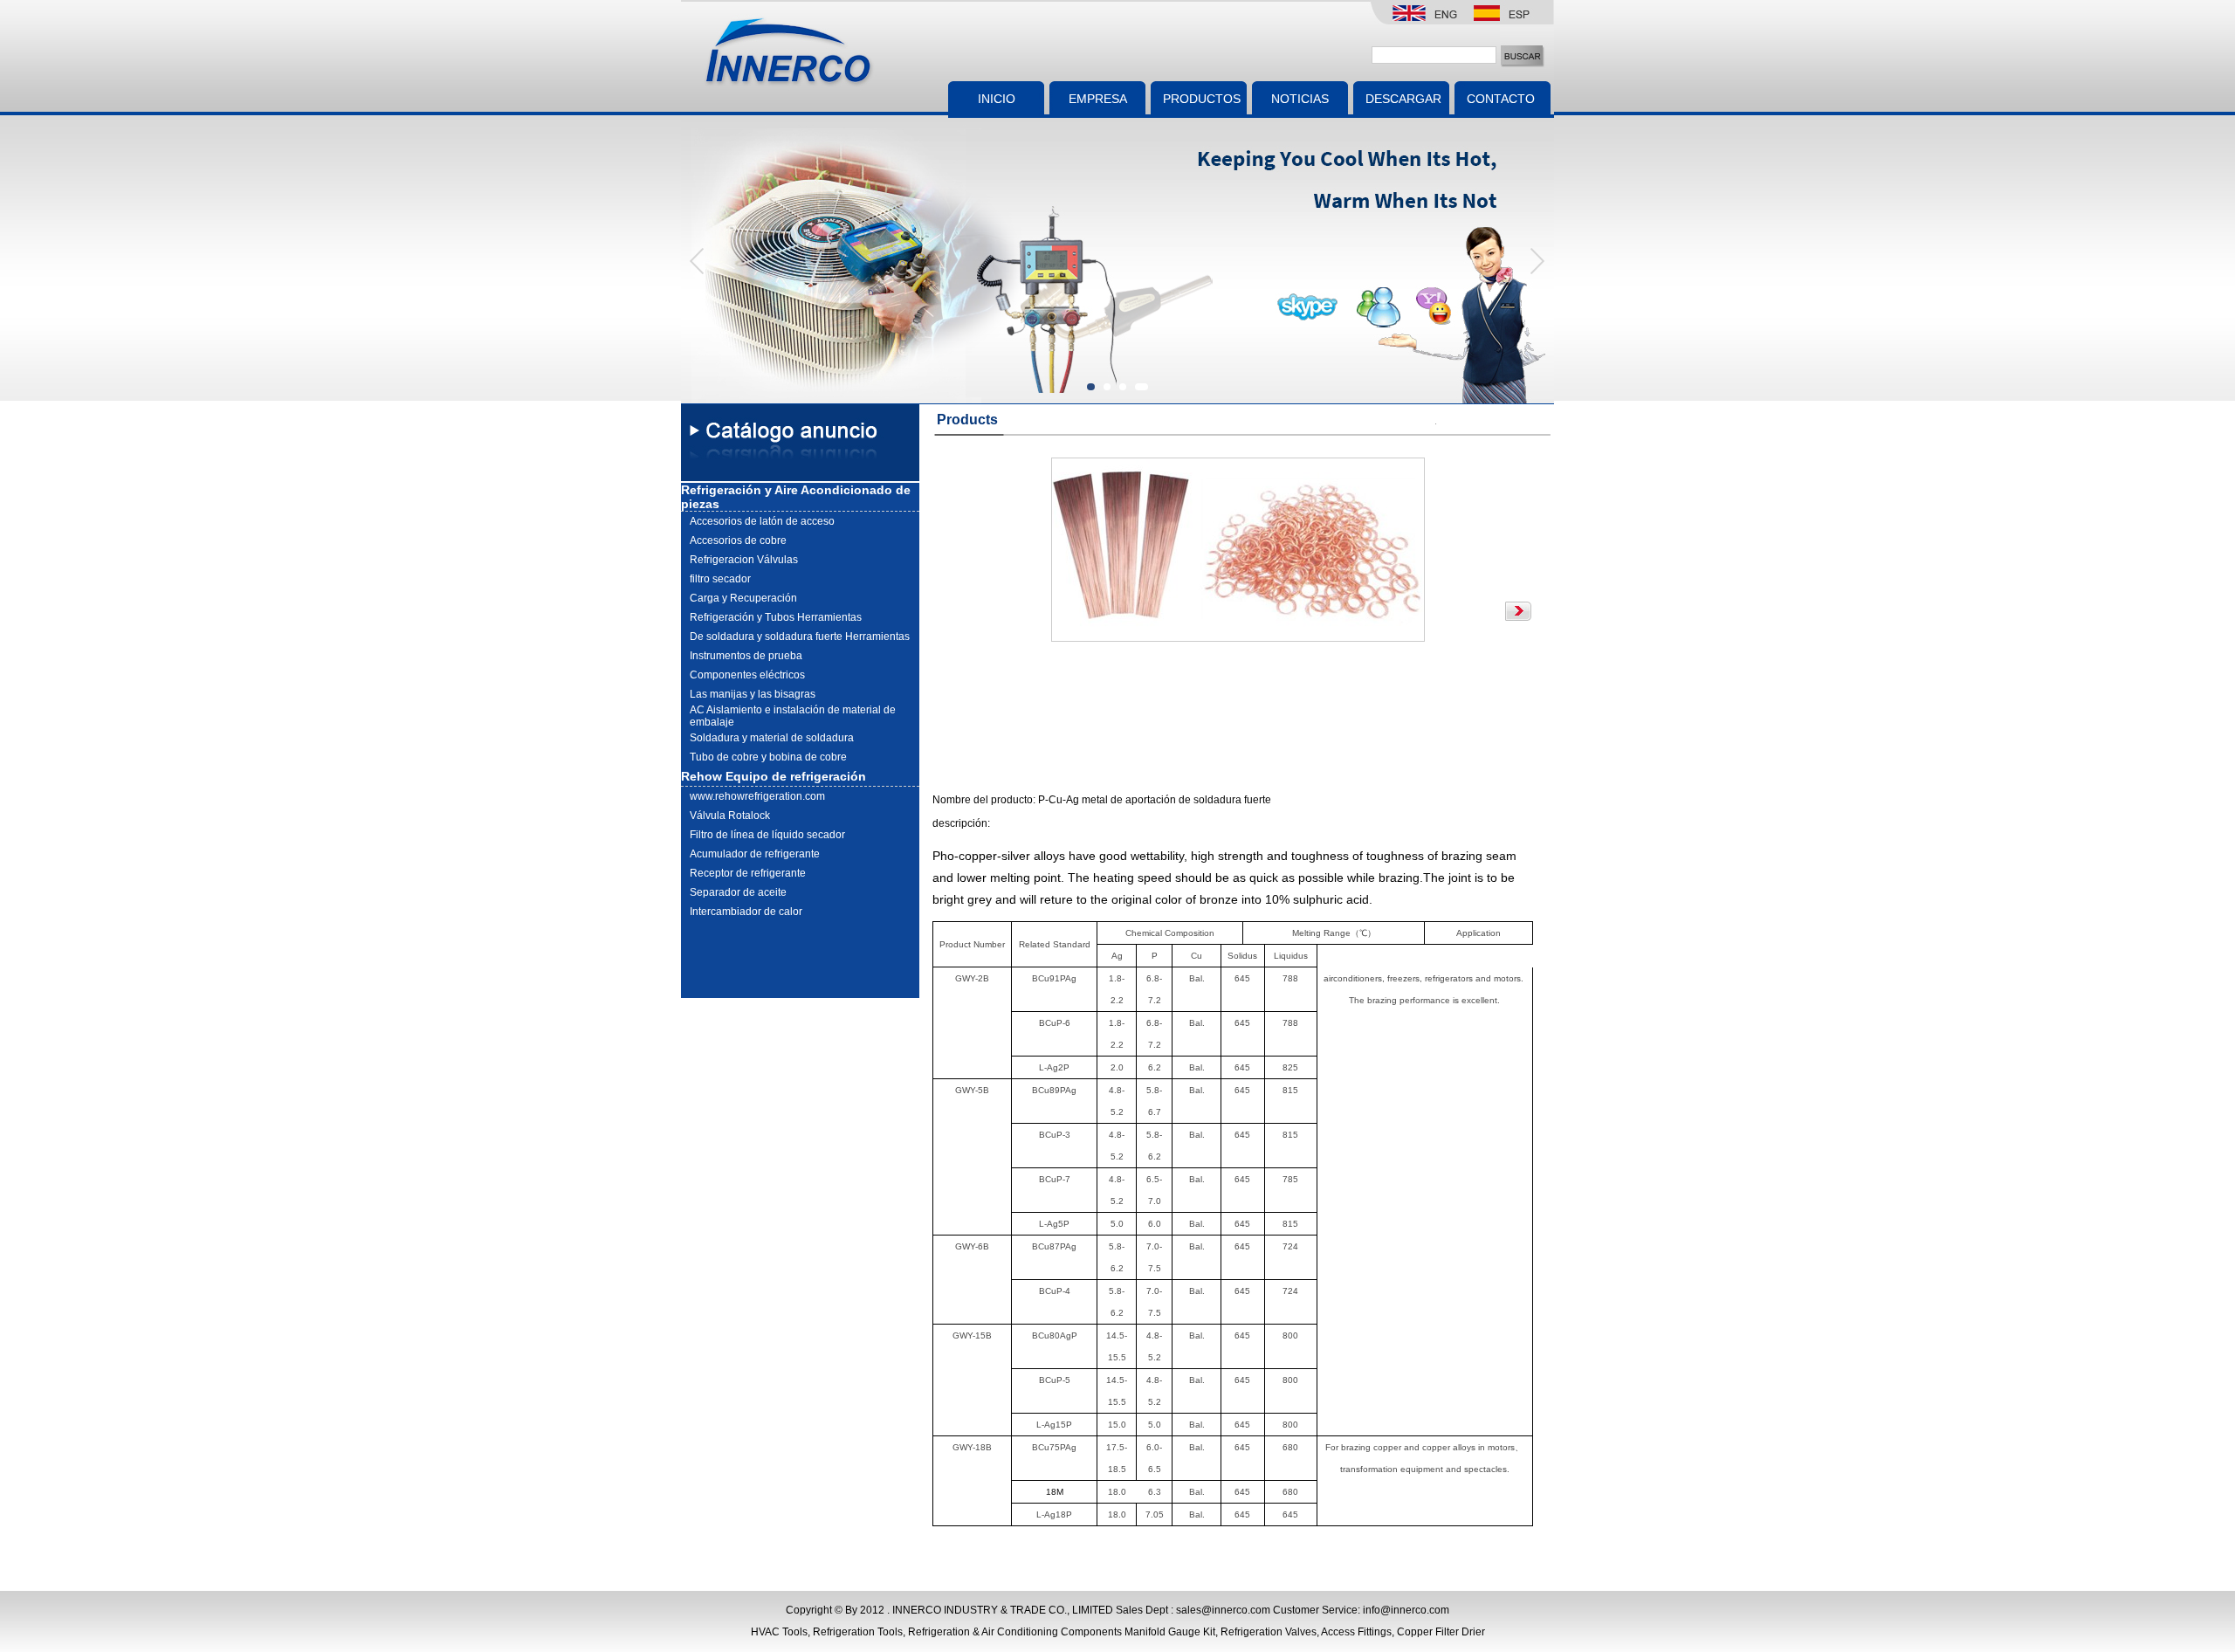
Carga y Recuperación (743, 598)
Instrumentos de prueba (746, 656)
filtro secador (720, 579)
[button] (1536, 261)
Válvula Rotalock (730, 816)
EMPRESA (1098, 99)
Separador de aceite (738, 892)
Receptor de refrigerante (748, 873)
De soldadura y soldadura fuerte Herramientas (800, 637)
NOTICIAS (1300, 99)
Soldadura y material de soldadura (772, 738)
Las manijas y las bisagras (753, 694)
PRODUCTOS (1202, 99)
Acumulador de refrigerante (755, 854)
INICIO (997, 99)
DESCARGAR (1403, 99)
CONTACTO (1496, 99)
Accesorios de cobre (738, 540)
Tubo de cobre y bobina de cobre (768, 757)
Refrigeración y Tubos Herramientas (776, 617)
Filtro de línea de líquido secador (767, 835)
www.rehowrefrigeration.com (757, 796)
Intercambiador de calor (746, 912)
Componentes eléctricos (747, 675)
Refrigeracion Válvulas (744, 560)
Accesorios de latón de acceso (762, 521)
